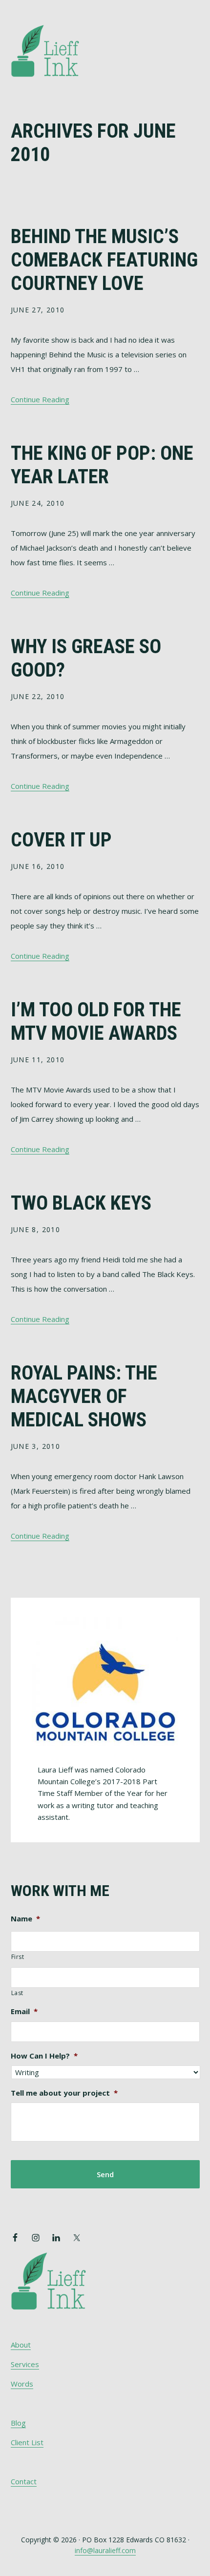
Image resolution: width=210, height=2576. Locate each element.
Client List (27, 2442)
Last (18, 1993)
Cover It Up (61, 840)
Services (25, 2364)
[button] (193, 38)
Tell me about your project (64, 2093)
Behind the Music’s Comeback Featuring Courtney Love (104, 260)
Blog (18, 2423)
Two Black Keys (81, 1203)
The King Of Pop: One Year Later (102, 465)
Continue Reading (40, 399)
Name (25, 1919)
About (21, 2345)
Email (24, 2011)
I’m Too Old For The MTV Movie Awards (96, 1021)
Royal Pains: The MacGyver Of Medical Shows (84, 1396)
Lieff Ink (60, 50)
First (18, 1957)
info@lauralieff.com (105, 2550)
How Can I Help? (44, 2056)
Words (22, 2384)
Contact (24, 2481)
